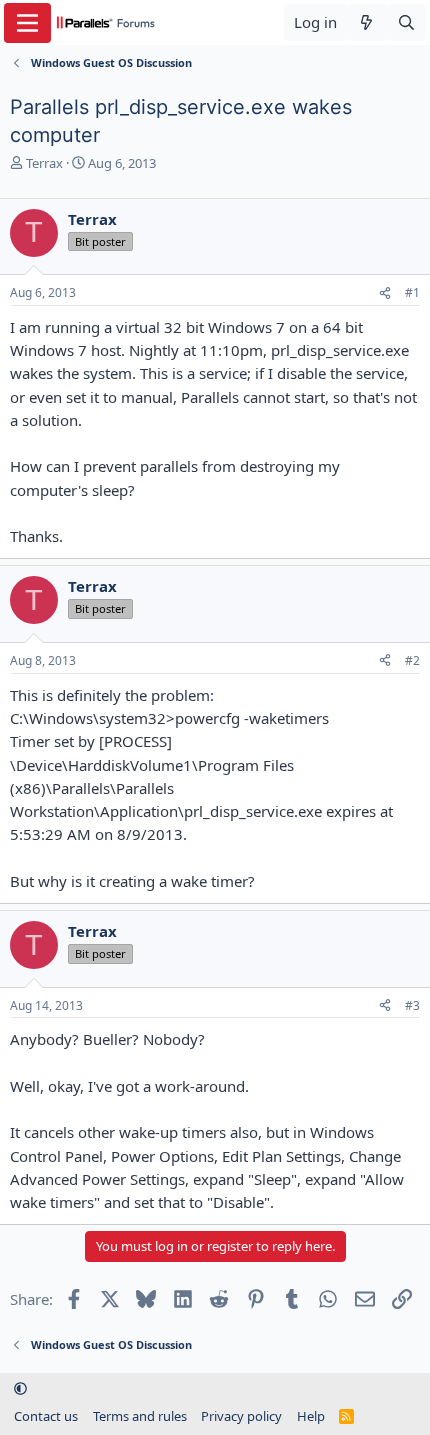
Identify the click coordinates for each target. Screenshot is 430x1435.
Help (311, 1416)
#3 (412, 1005)
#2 (412, 660)
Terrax (44, 163)
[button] (20, 1388)
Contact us (46, 1416)
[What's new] (366, 22)
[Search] (406, 22)
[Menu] (27, 23)
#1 (412, 292)
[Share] (385, 293)
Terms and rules (140, 1416)
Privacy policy (241, 1416)
